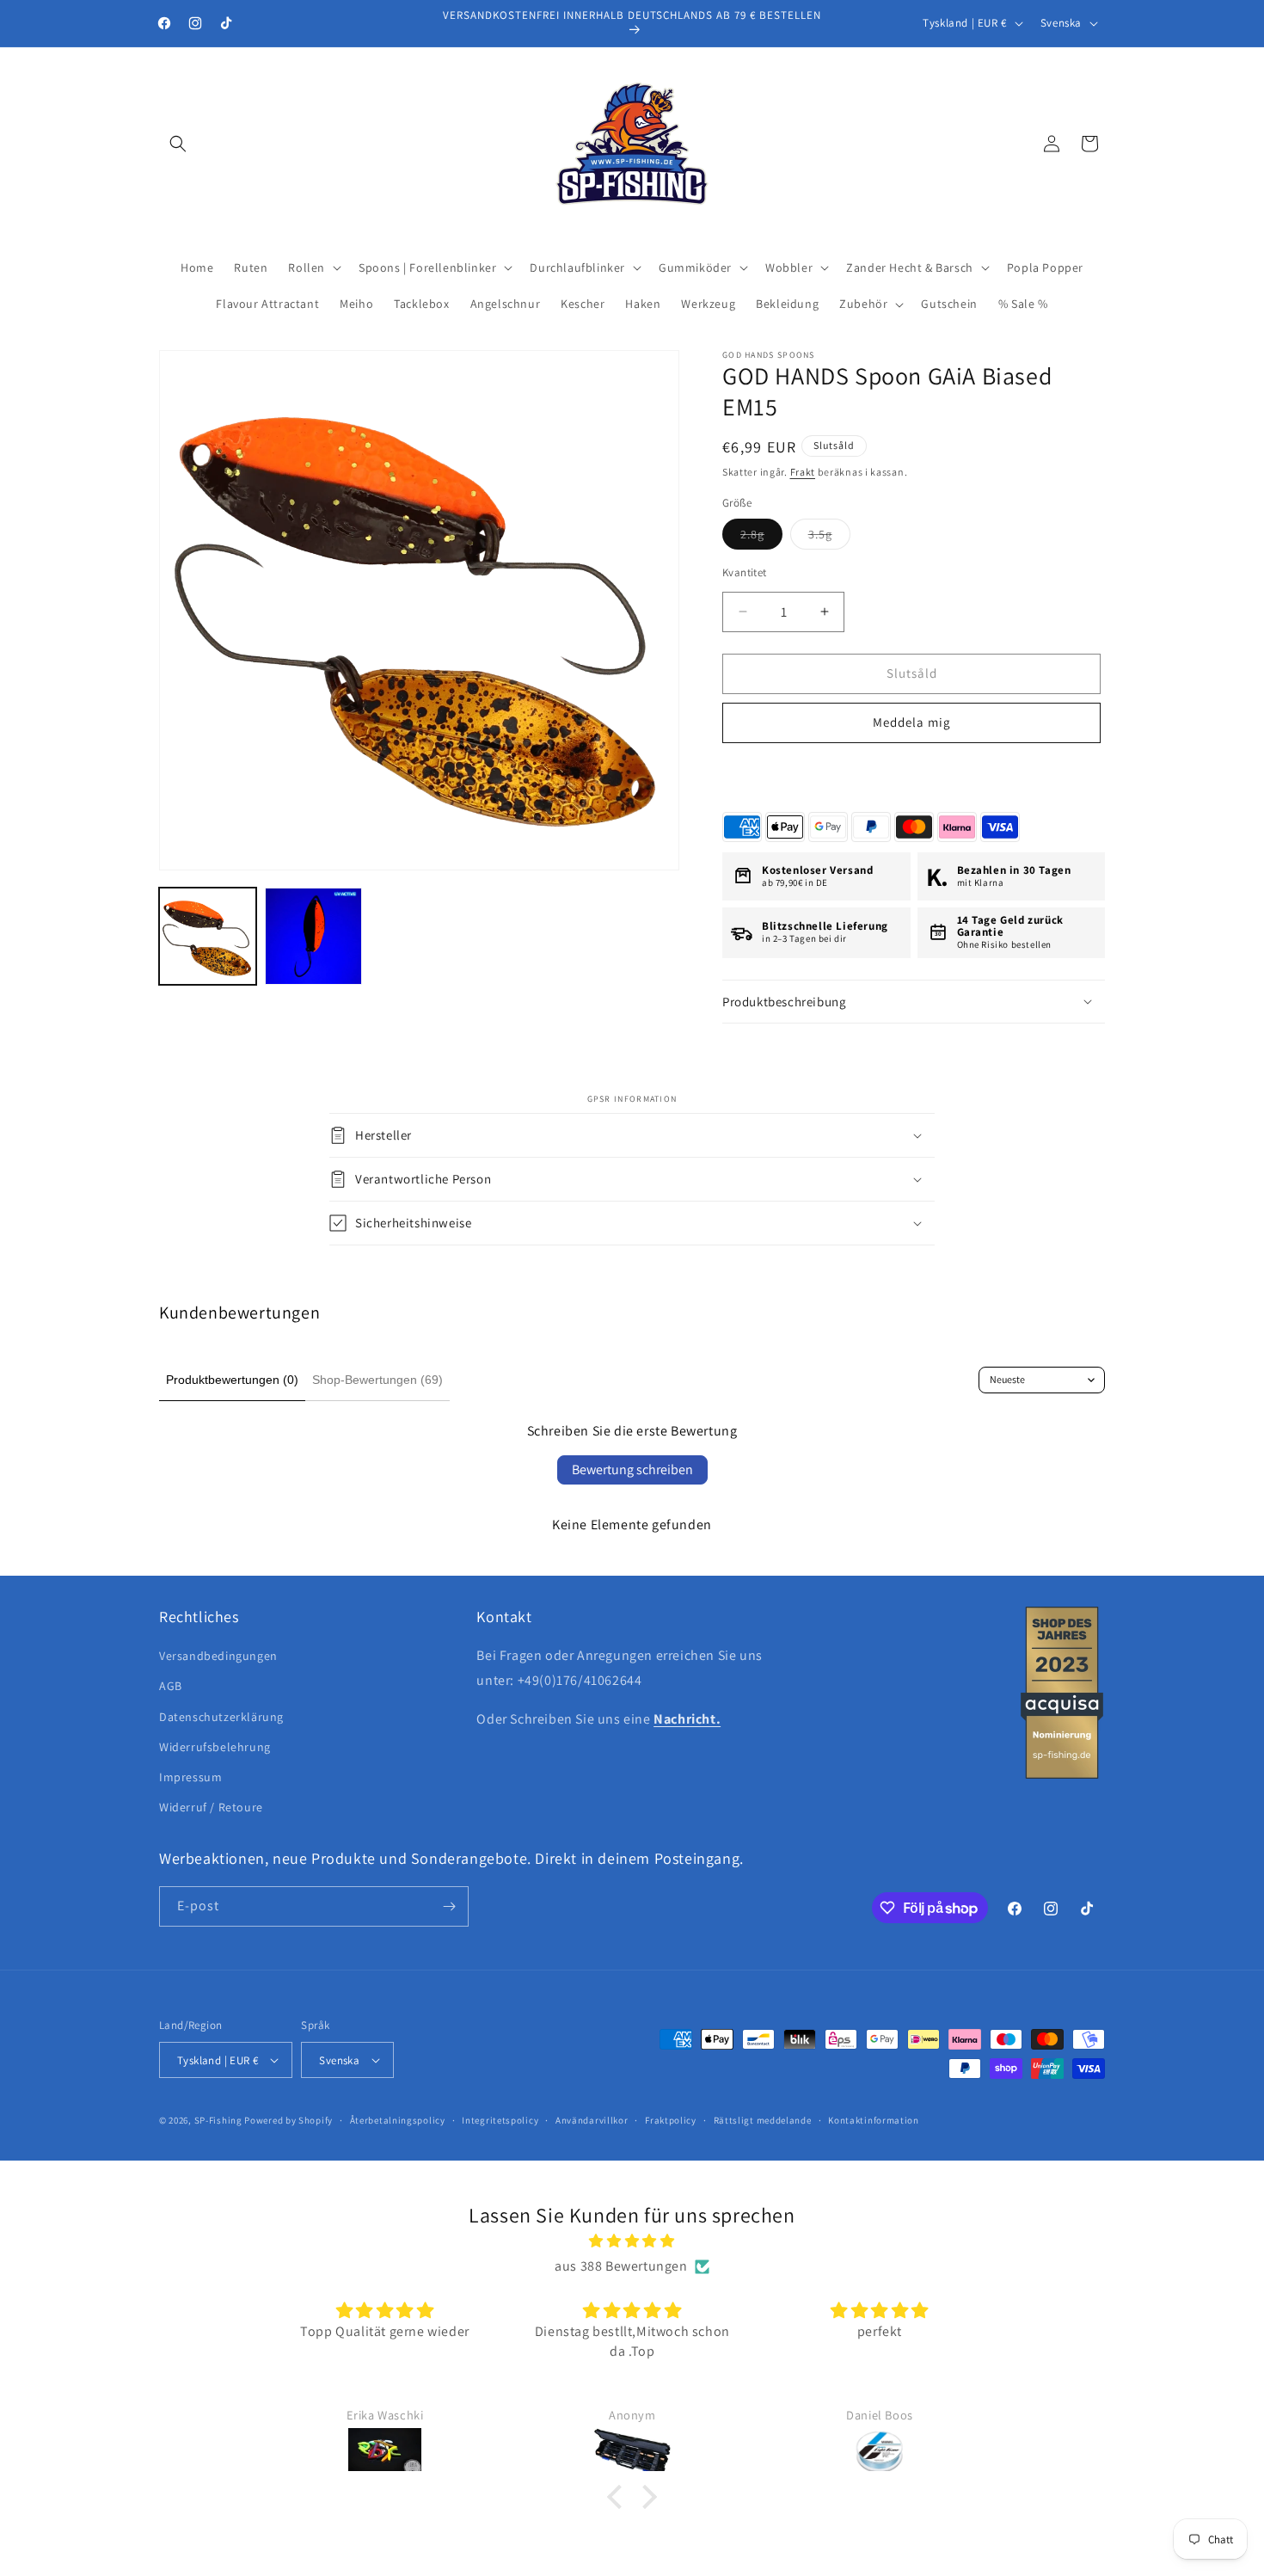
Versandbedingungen (218, 1656)
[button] (178, 144)
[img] (632, 2241)
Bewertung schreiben (632, 1469)
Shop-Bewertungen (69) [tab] (377, 1380)
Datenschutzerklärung (221, 1717)
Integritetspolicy (500, 2120)
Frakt (803, 472)
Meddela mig (912, 722)
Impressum (190, 1777)
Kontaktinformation (874, 2120)
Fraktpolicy (671, 2120)
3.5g (829, 538)
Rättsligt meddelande (763, 2120)
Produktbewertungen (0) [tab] (232, 1380)
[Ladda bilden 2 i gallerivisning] (313, 936)
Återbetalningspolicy (398, 2120)
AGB (171, 1686)
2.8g (761, 538)
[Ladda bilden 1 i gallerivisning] (208, 936)
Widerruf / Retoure (211, 1807)
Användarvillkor (592, 2120)
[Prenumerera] (449, 1906)
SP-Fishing (218, 2120)
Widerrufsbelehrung (215, 1747)
